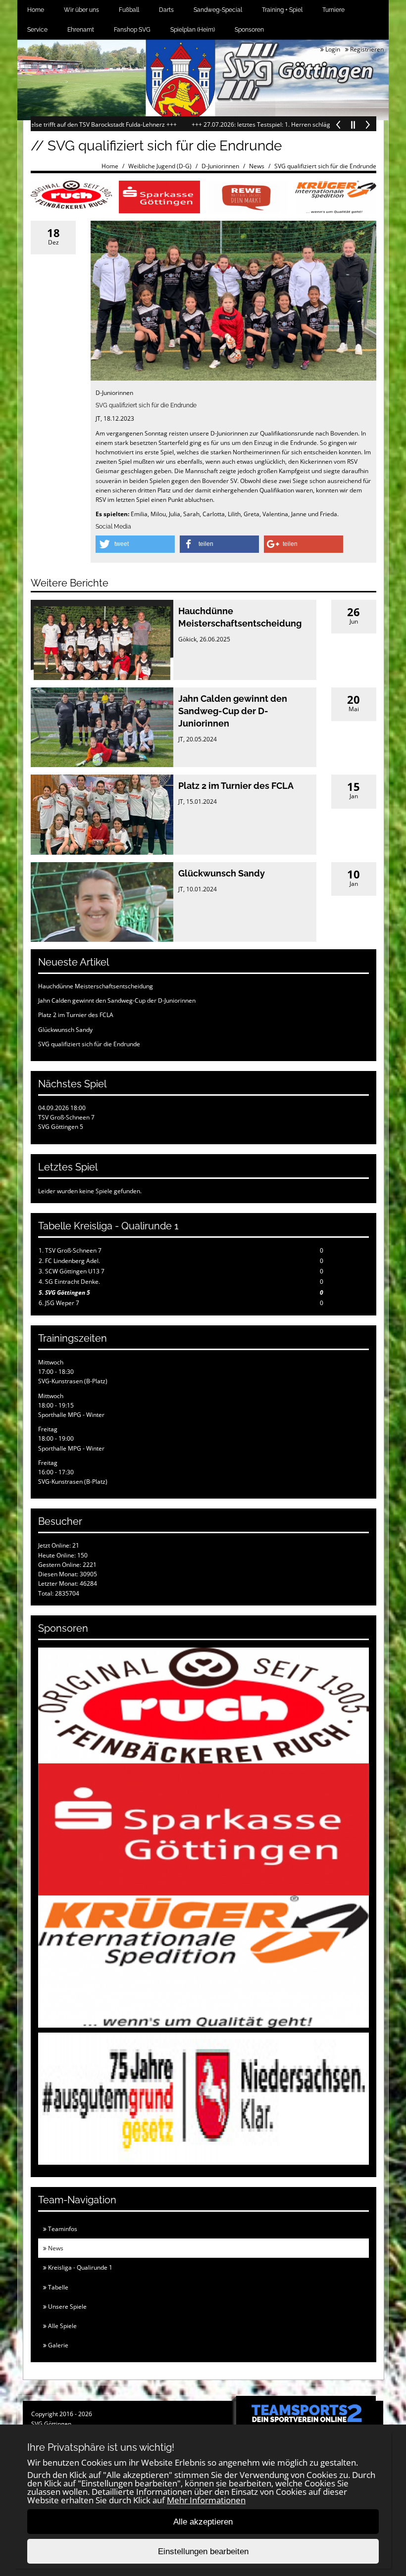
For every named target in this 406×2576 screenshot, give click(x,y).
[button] (135, 544)
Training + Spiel (282, 10)
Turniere (333, 10)
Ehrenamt (81, 30)
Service (37, 30)
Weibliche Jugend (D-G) (160, 166)
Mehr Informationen (206, 2500)
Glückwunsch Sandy (222, 873)
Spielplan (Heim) (193, 30)
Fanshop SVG (132, 30)
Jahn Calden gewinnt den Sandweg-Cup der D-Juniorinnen (233, 711)
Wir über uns (81, 10)
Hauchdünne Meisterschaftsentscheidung (96, 986)
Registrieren (366, 49)
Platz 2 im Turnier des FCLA (236, 786)
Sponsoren (249, 30)
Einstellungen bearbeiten (203, 2552)
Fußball (129, 10)
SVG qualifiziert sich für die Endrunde (325, 166)
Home (36, 10)
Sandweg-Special (218, 10)
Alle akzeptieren (203, 2522)
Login (332, 49)
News (257, 166)
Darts (166, 10)
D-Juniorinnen (220, 166)
